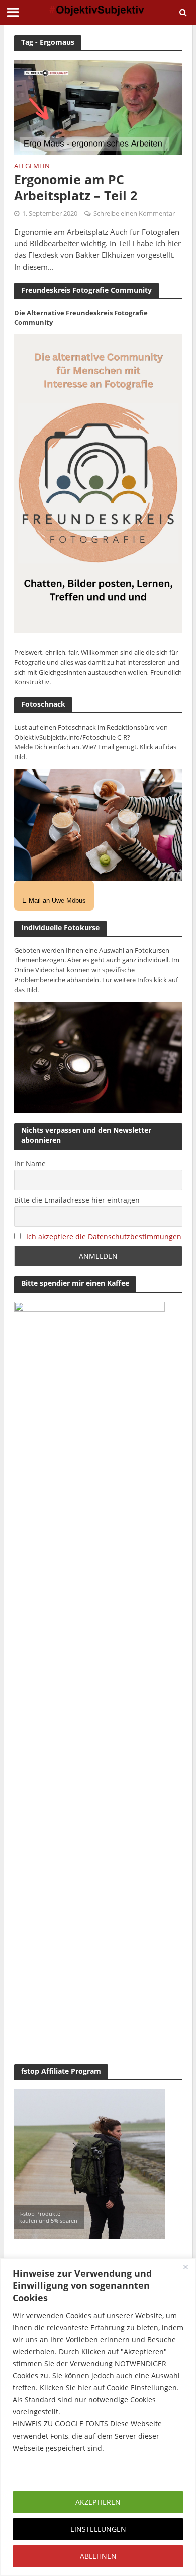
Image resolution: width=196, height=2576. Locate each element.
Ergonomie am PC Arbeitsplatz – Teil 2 (76, 187)
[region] (98, 2417)
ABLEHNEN (98, 2556)
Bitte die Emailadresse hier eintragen (77, 1200)
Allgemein (32, 167)
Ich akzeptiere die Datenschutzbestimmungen (104, 1237)
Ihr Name (30, 1163)
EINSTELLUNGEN (98, 2529)
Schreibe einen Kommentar (134, 213)
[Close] (185, 2267)
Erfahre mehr (38, 2472)
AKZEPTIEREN (98, 2502)
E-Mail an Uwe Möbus (54, 900)
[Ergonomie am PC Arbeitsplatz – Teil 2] (98, 106)
